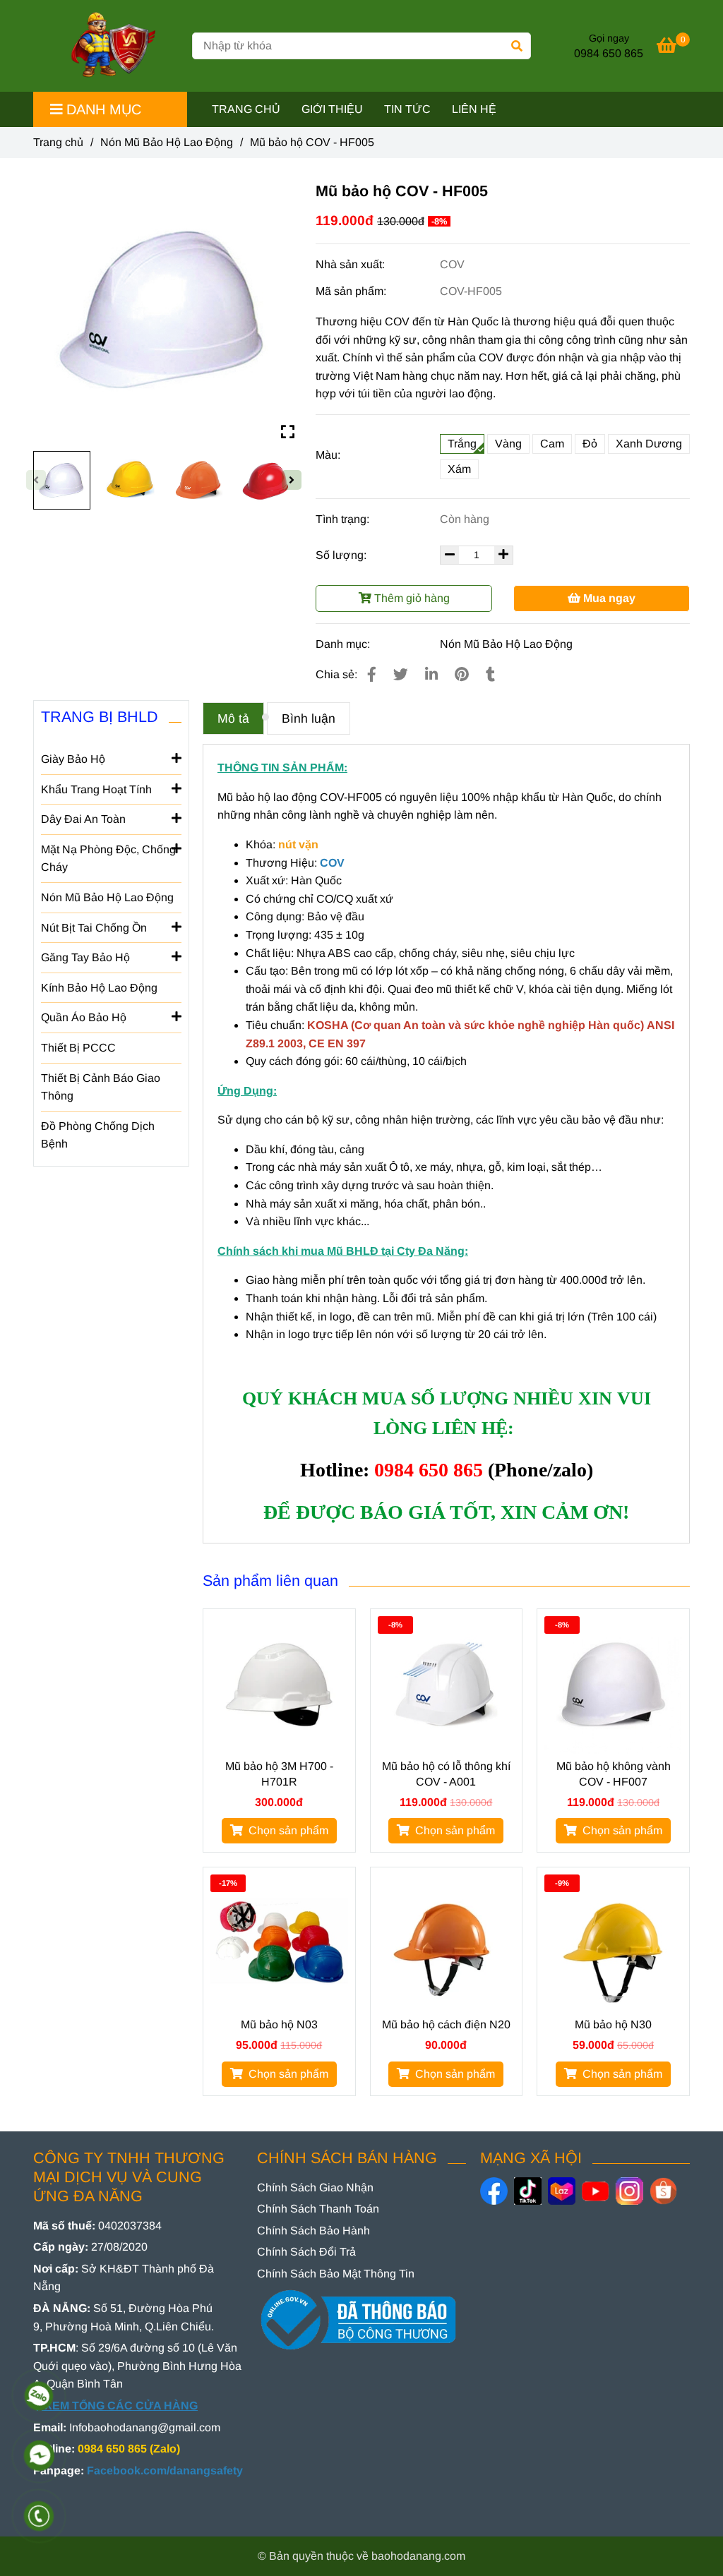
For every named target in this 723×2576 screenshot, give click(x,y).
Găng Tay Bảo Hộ (85, 957)
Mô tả (233, 718)
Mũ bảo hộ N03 (279, 2024)
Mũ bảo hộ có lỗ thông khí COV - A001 (446, 1774)
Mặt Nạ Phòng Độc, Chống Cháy (108, 859)
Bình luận (309, 718)
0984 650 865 (609, 53)
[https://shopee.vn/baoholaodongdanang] (663, 2191)
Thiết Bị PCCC (78, 1048)
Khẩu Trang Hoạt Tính (96, 789)
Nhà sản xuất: (352, 264)
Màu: (328, 455)
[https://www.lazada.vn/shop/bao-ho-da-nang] (562, 2191)
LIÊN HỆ (474, 109)
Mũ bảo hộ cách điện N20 (446, 2024)
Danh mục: (344, 644)
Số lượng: (342, 555)
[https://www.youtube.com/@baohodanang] (596, 2191)
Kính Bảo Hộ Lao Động (99, 988)
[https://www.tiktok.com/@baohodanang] (528, 2191)
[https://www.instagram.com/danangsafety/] (629, 2191)
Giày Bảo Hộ (73, 759)
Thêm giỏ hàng (411, 598)
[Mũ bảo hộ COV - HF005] (107, 46)
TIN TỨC (407, 109)
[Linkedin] (431, 674)
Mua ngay (608, 598)
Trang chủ (58, 142)
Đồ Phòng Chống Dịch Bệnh (98, 1135)
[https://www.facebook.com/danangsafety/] (494, 2191)
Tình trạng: (344, 519)
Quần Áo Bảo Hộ (84, 1017)
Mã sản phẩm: (352, 291)
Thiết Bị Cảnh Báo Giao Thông (101, 1087)
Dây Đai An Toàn (83, 819)
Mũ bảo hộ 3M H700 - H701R (279, 1774)
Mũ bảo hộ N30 (613, 2024)
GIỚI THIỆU (332, 109)
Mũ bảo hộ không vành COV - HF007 (614, 1774)
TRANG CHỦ (246, 109)
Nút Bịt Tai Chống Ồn (94, 928)
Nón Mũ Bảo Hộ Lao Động (167, 142)
